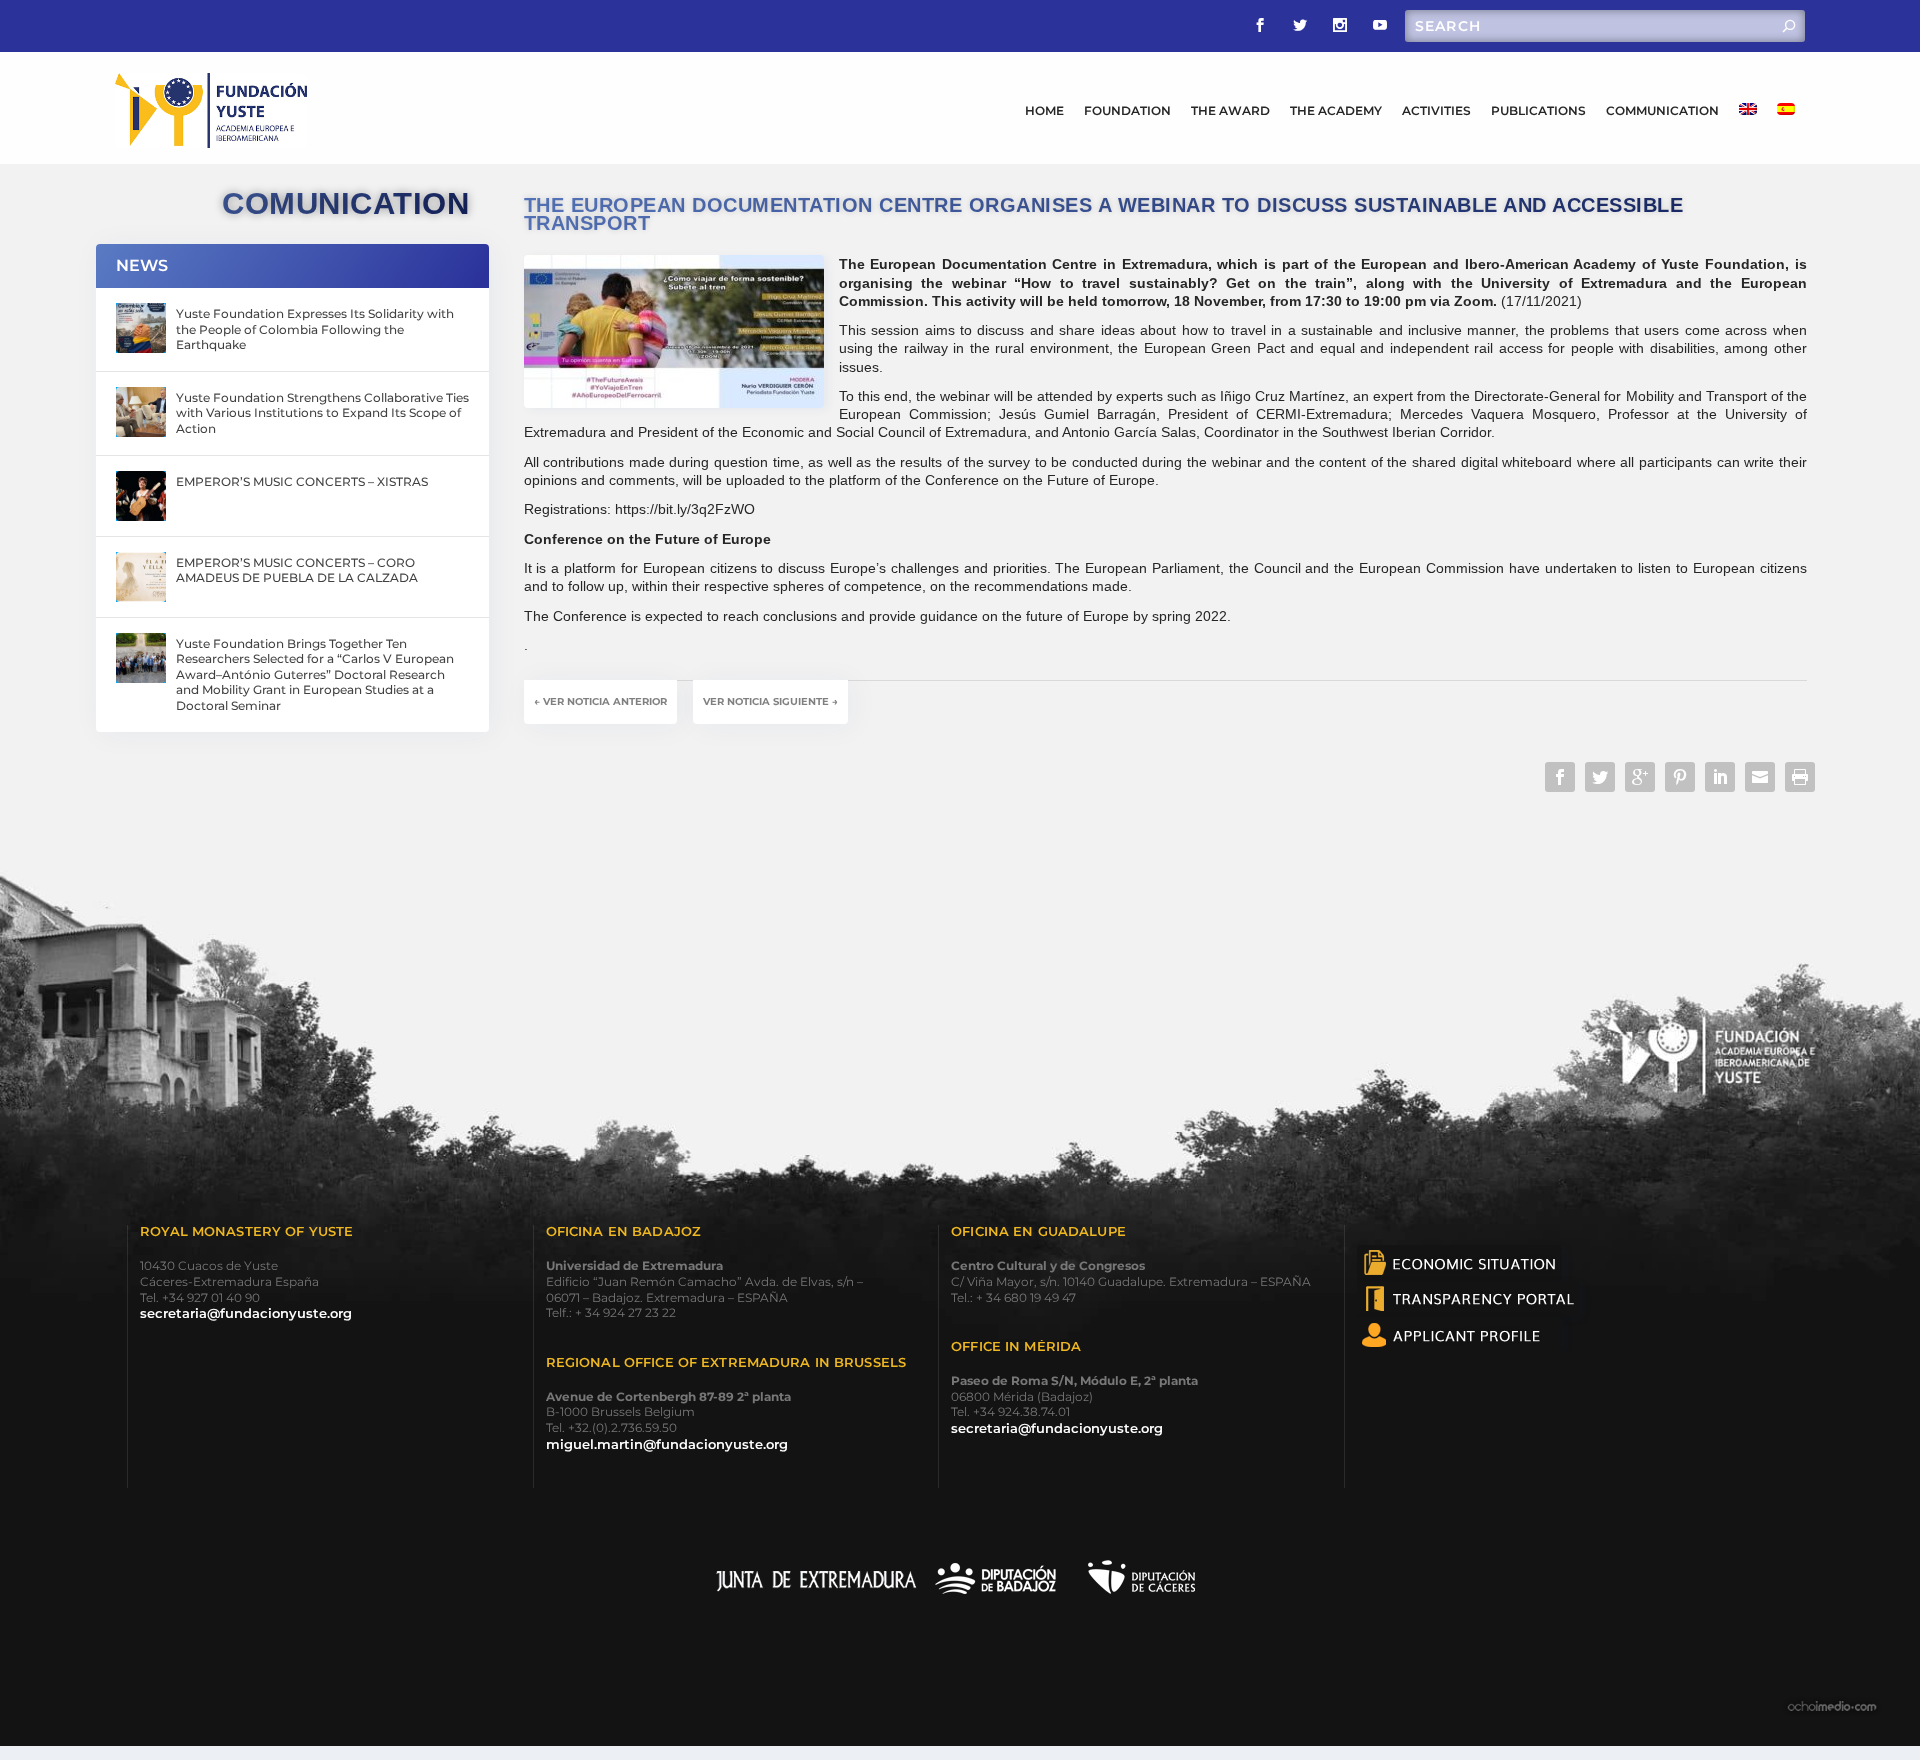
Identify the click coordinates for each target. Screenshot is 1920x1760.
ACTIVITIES (1436, 110)
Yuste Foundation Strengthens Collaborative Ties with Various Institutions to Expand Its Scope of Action (322, 413)
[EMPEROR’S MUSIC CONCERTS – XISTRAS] (141, 496)
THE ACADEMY (1336, 110)
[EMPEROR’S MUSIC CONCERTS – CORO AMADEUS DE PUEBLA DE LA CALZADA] (141, 577)
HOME (1044, 110)
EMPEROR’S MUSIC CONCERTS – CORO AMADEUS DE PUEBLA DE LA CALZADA (297, 570)
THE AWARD (1230, 110)
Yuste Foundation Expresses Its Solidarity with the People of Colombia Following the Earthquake (315, 329)
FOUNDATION (1127, 110)
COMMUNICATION (1662, 110)
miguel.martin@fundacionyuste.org (667, 1444)
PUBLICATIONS (1538, 110)
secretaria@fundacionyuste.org (246, 1313)
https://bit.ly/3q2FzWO (685, 509)
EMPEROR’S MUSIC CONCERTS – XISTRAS (302, 481)
